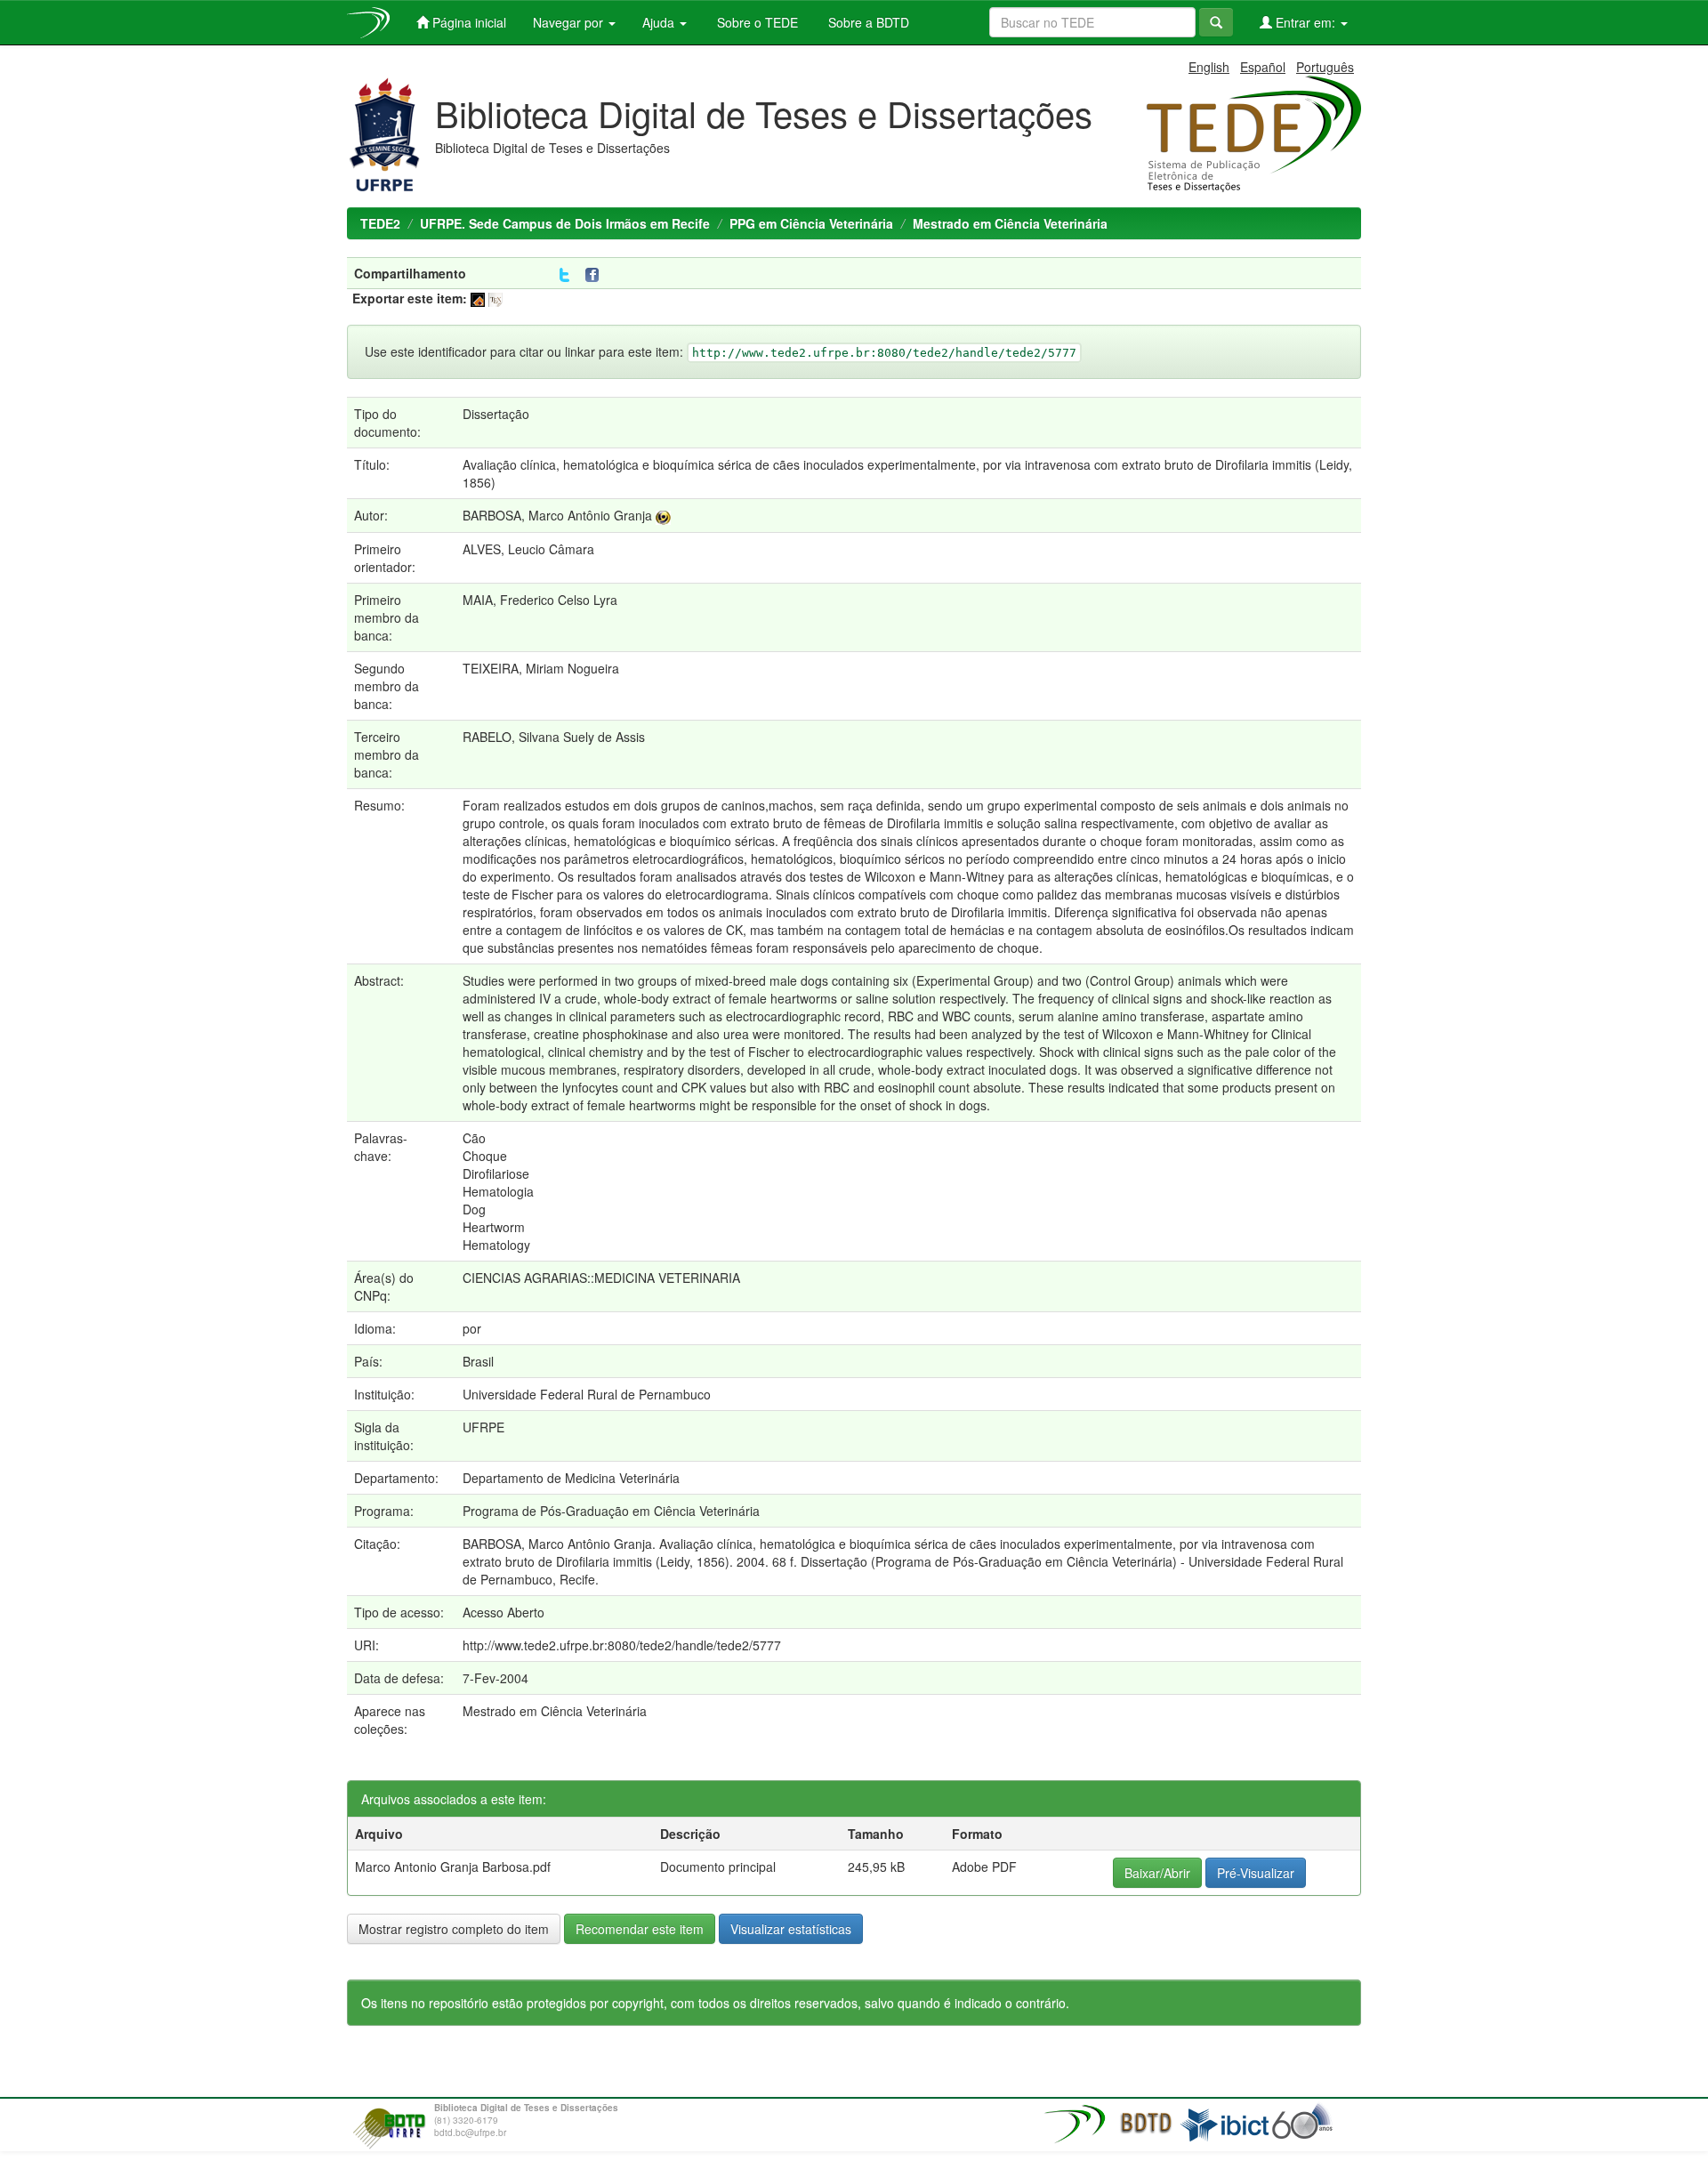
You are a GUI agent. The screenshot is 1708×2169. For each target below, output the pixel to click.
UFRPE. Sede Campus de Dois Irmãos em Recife (565, 223)
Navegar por (570, 22)
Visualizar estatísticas (791, 1929)
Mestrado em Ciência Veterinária (1010, 223)
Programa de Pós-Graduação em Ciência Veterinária (611, 1511)
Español (1263, 67)
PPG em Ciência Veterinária (811, 223)
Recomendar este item (640, 1929)
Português (1325, 67)
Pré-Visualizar (1256, 1873)
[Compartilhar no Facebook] (596, 275)
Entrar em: (1305, 22)
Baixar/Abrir (1157, 1873)
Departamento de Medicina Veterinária (571, 1478)
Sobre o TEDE (756, 22)
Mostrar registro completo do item (454, 1929)
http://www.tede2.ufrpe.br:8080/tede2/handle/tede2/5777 (622, 1645)
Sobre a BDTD (867, 22)
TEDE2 (380, 223)
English (1209, 67)
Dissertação (496, 414)
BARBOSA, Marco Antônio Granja (557, 515)
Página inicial (467, 22)
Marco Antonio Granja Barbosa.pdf (453, 1867)
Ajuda (660, 22)
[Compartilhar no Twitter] (564, 275)
